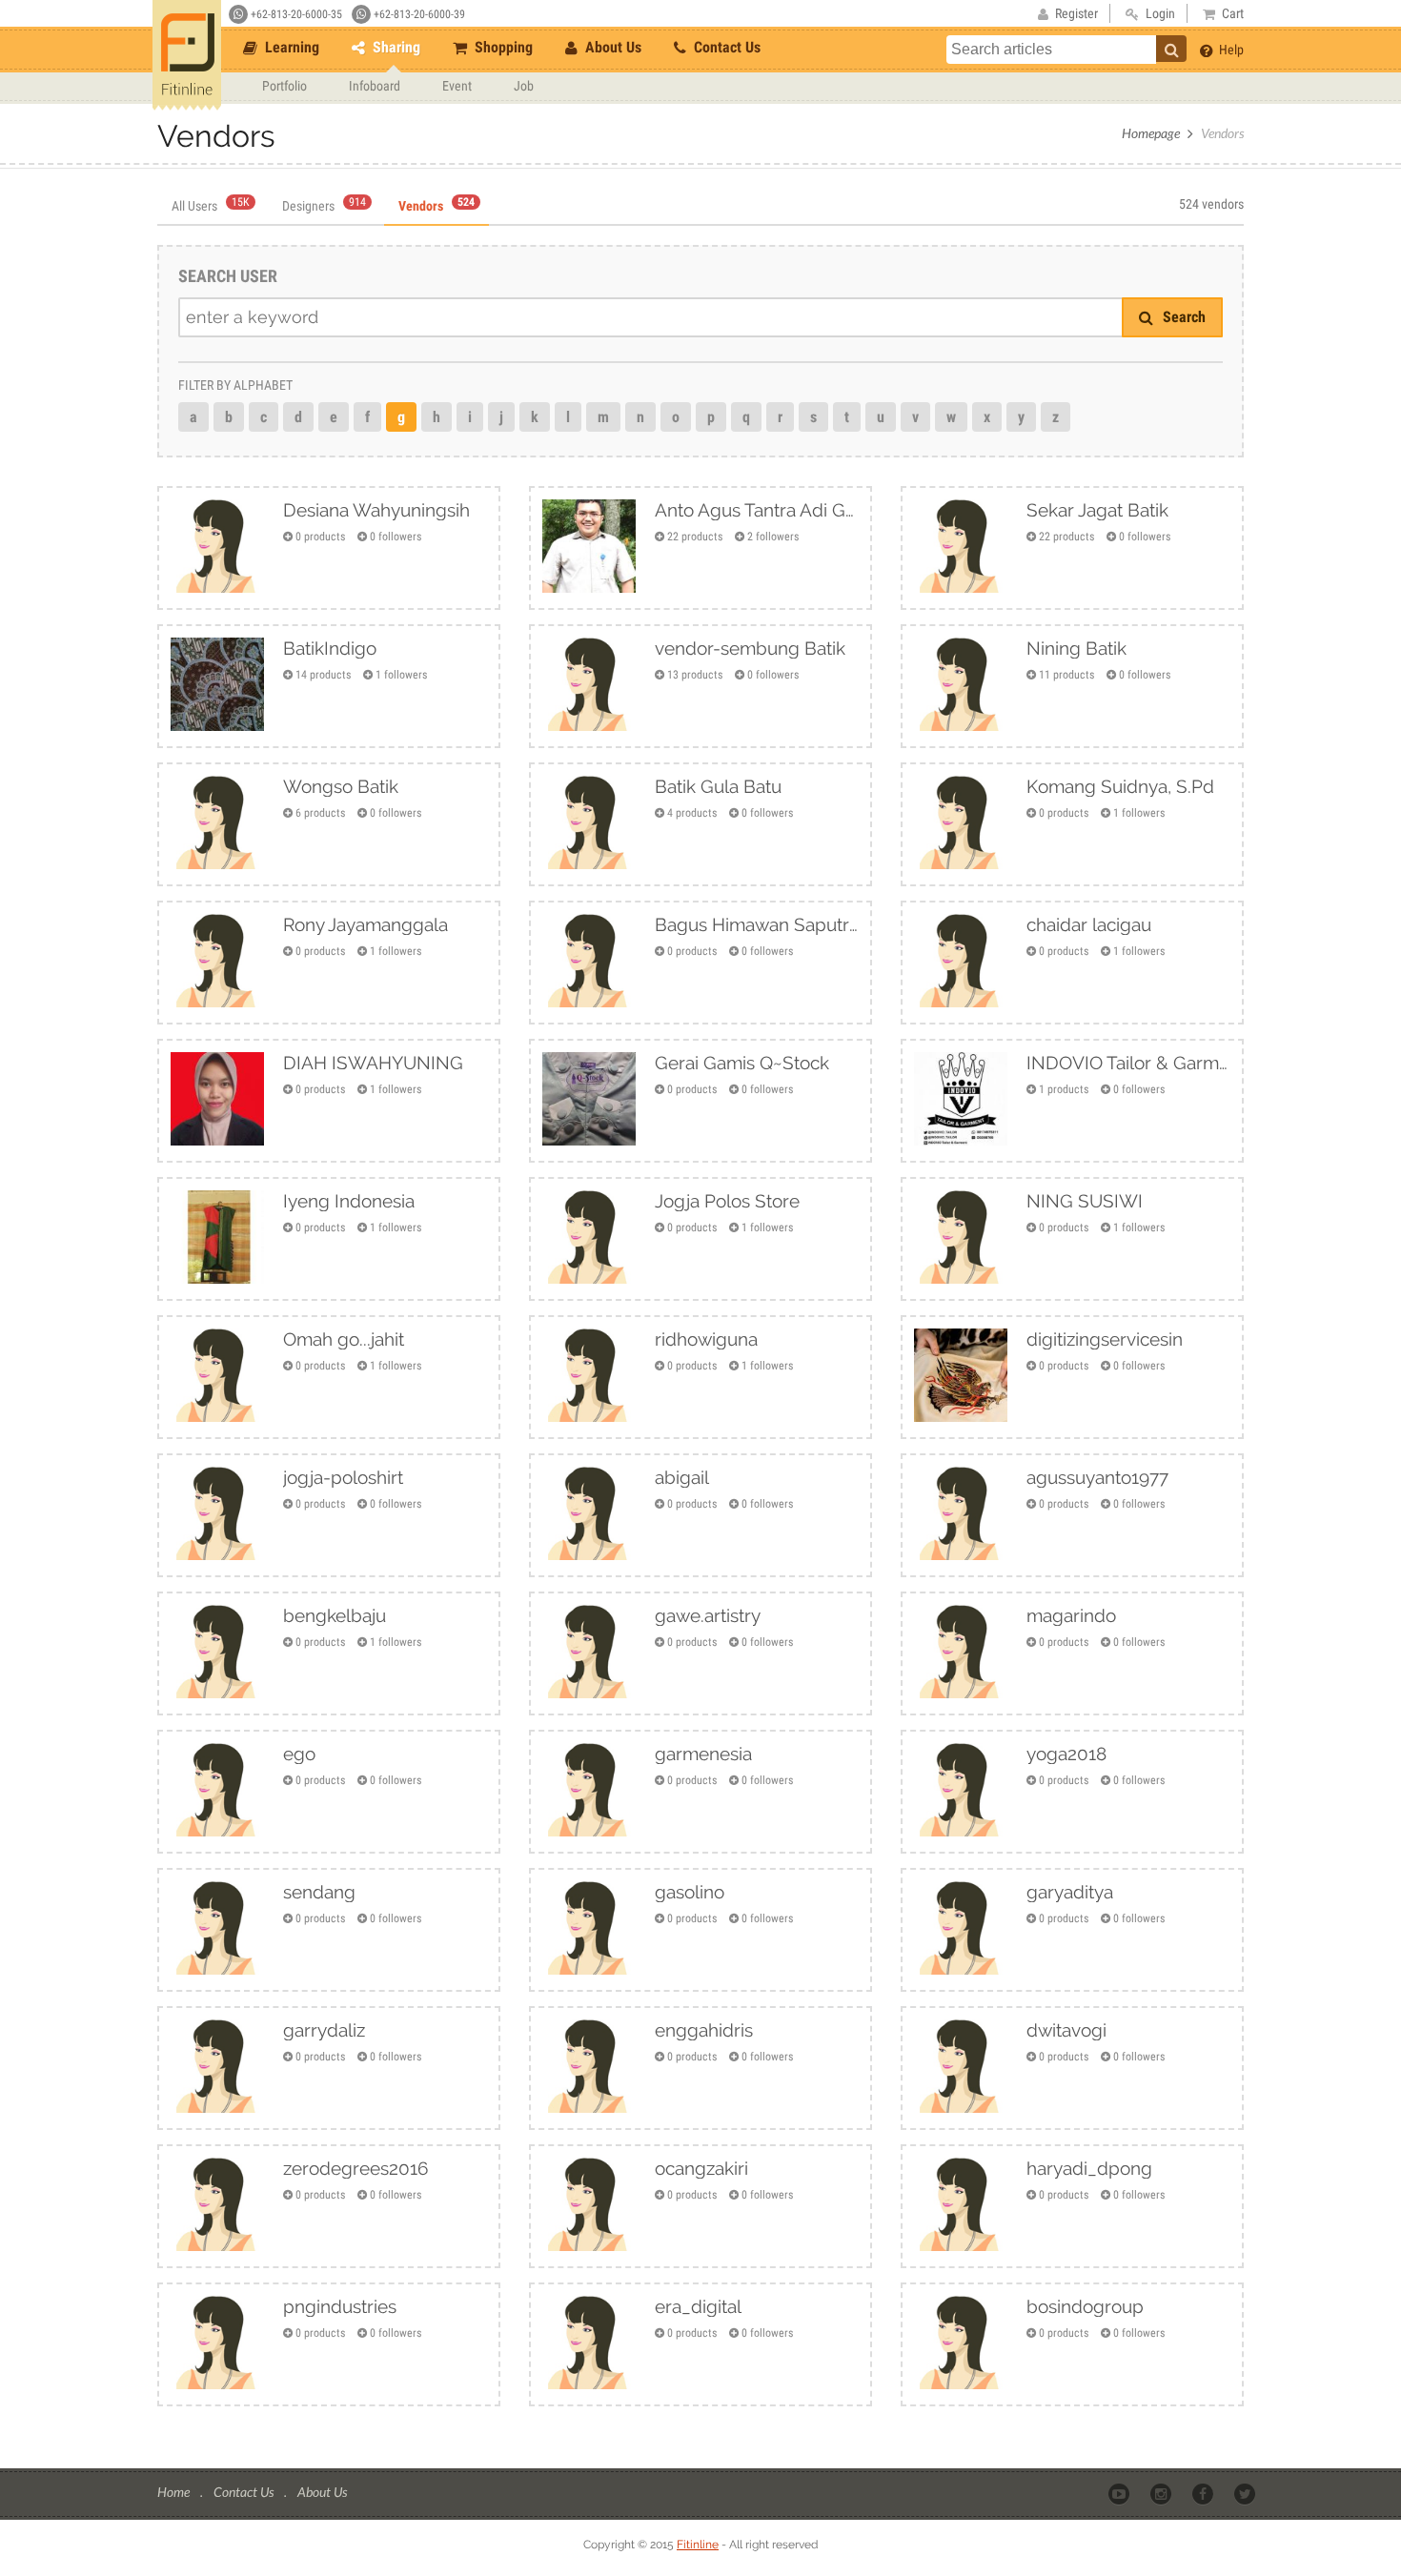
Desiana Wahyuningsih (376, 510)
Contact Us (725, 47)
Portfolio (284, 86)
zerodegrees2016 (355, 2168)
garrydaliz (324, 2030)
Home (175, 2492)
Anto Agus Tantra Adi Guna (757, 510)
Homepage (1151, 133)
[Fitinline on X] (1246, 2493)
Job (524, 86)
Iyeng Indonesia (349, 1201)
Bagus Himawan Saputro (757, 924)
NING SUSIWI (1085, 1201)
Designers (324, 206)
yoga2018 (1066, 1754)
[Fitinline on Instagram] (1162, 2493)
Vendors (437, 206)
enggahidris (704, 2030)
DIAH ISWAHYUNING (373, 1063)
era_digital (698, 2306)
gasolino (690, 1892)
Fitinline (698, 2545)
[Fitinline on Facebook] (1204, 2493)
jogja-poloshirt (343, 1477)
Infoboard (375, 86)
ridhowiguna (706, 1339)
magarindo (1071, 1615)
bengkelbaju (335, 1615)
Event (457, 86)
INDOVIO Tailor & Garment (1128, 1063)
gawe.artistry (708, 1615)
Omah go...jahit (344, 1339)
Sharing (395, 47)
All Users (211, 206)
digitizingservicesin (1105, 1339)
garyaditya (1070, 1892)
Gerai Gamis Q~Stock (742, 1063)
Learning (290, 47)
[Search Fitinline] (1171, 49)
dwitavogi (1066, 2030)
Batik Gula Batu (718, 786)
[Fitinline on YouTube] (1120, 2493)
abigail (682, 1477)
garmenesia (703, 1754)
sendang (319, 1892)
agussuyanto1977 (1097, 1477)
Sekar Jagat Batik (1097, 510)
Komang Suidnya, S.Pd (1120, 786)
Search (1182, 317)
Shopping (502, 47)
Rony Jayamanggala (365, 924)
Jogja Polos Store (727, 1201)
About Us (611, 47)
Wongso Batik (341, 786)
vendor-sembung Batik (750, 648)
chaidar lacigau (1089, 924)
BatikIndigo (330, 648)
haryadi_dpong (1089, 2168)
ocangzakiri (701, 2168)
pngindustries (340, 2306)
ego (299, 1754)
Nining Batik (1076, 648)
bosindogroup (1085, 2306)
